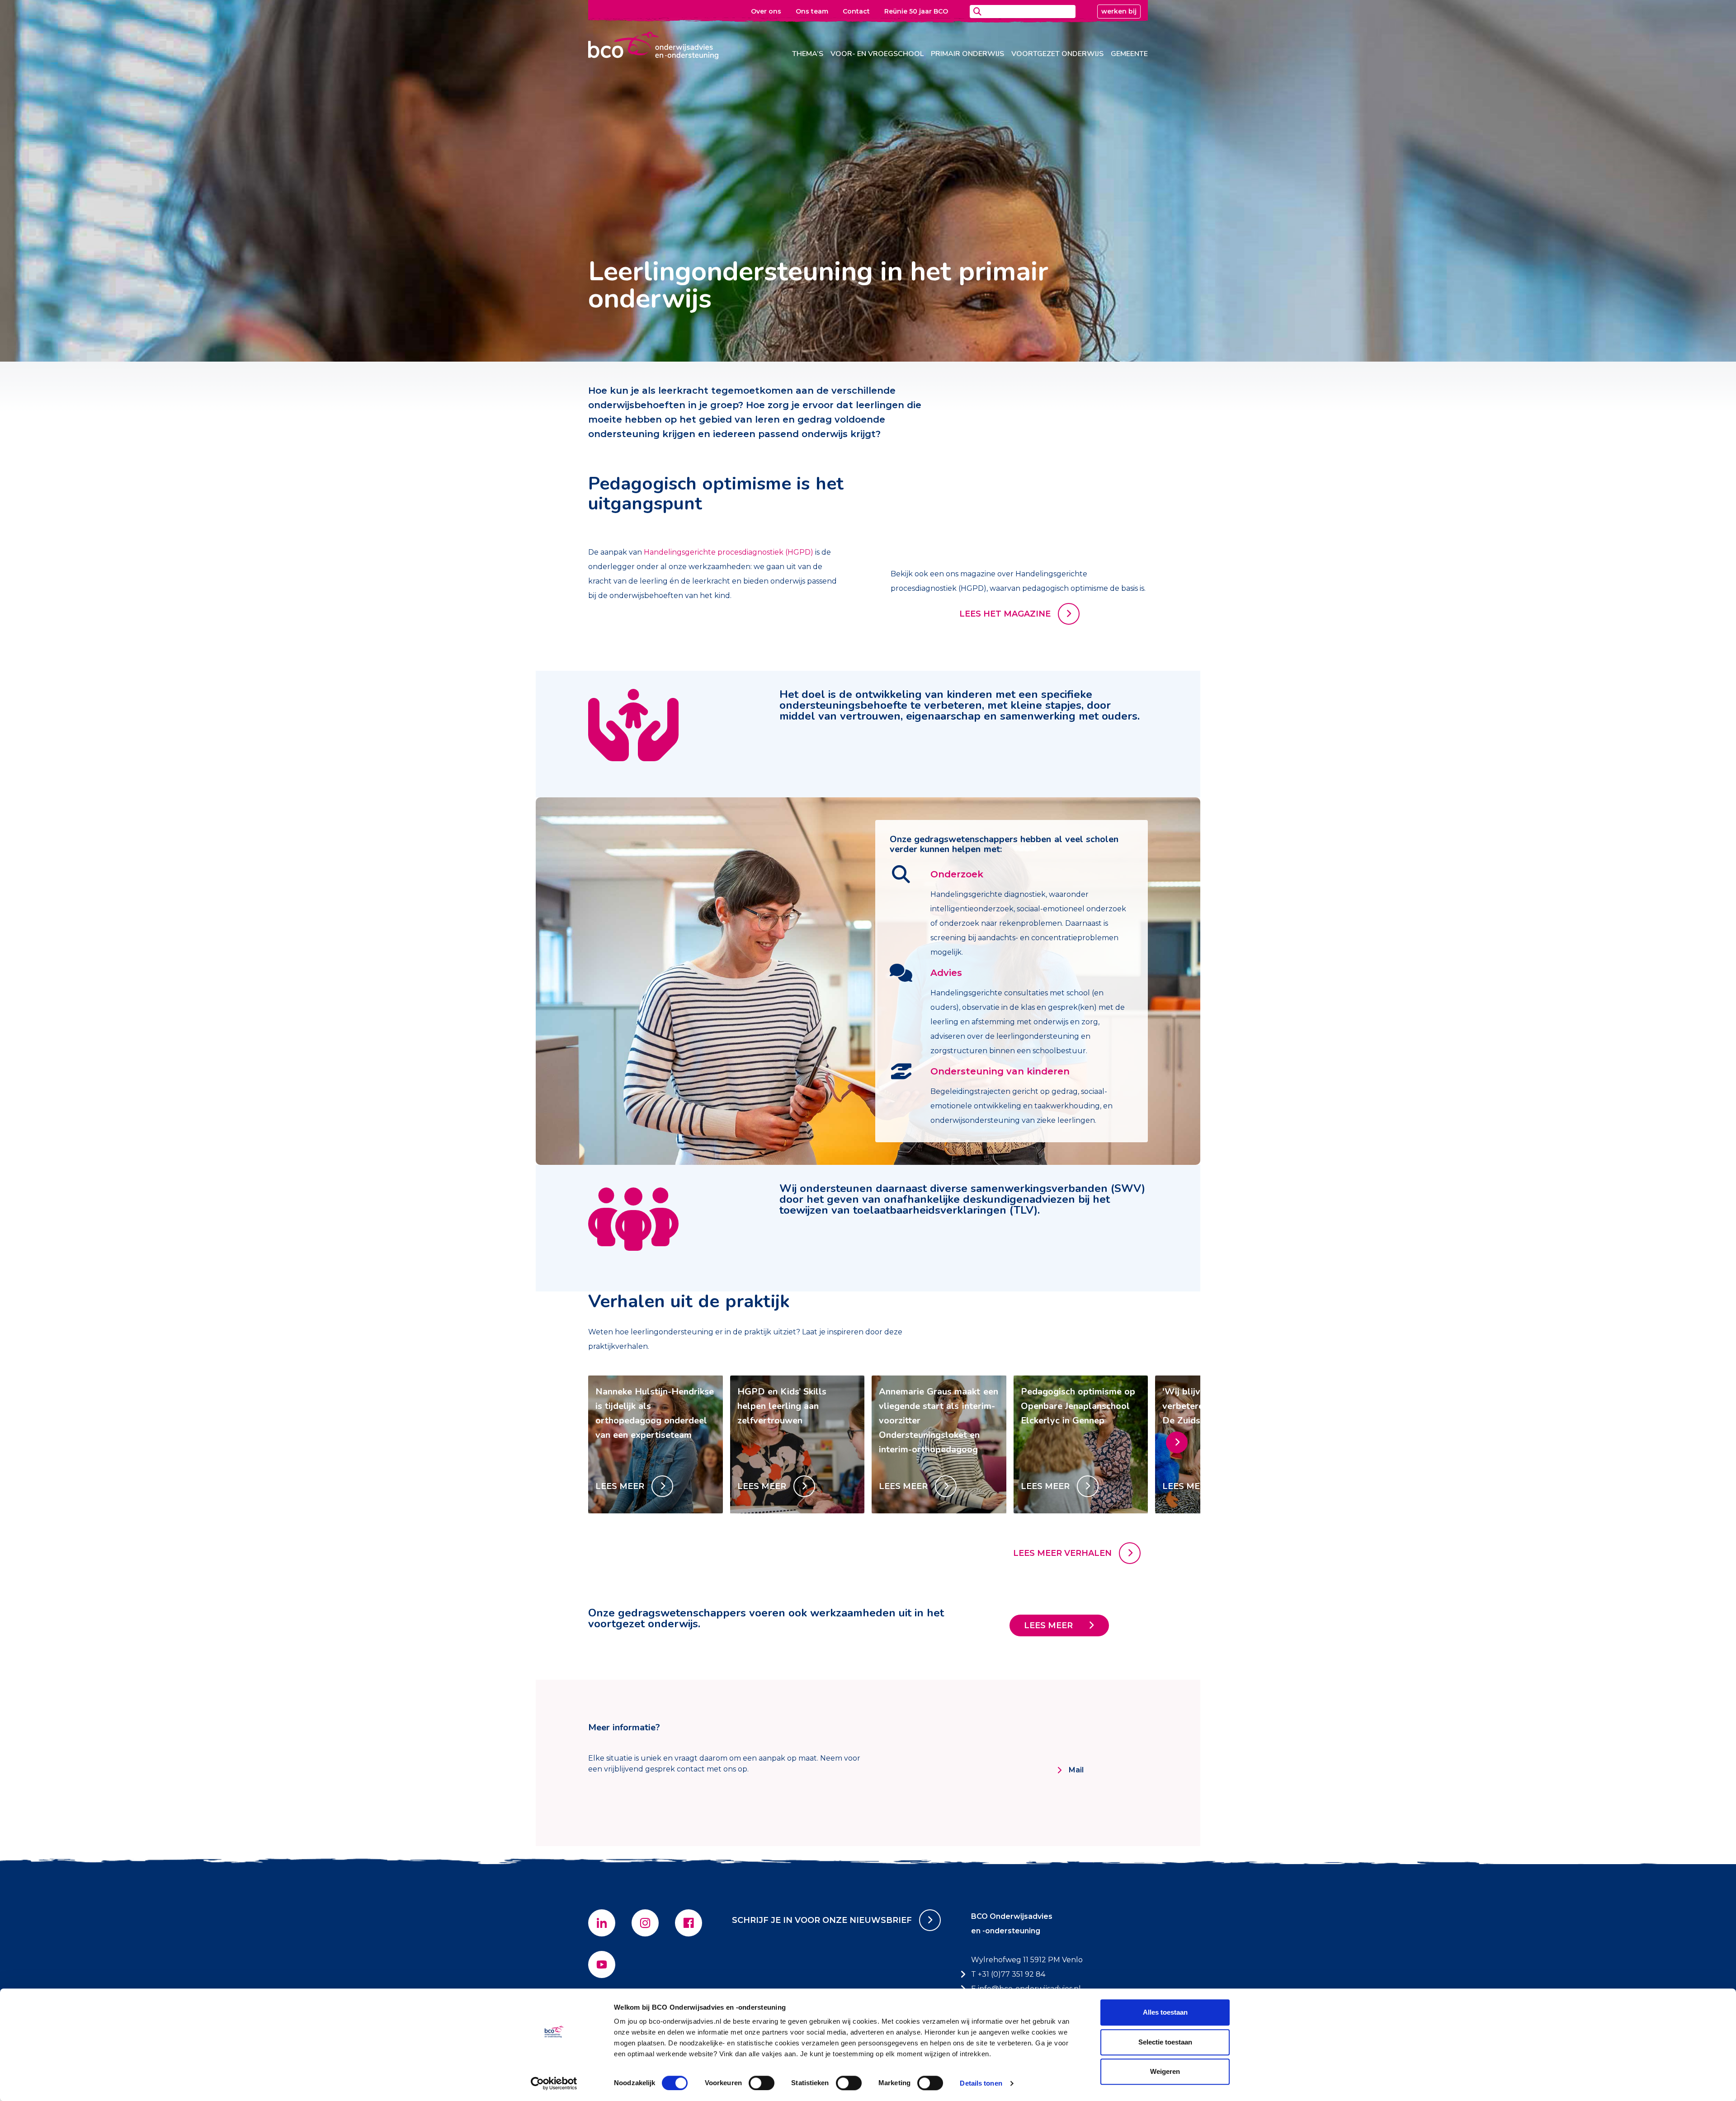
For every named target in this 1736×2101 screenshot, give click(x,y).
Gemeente (1129, 54)
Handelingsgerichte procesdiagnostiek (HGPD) (729, 552)
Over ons (766, 11)
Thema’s (808, 54)
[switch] (762, 2083)
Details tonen (981, 2083)
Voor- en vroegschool (877, 54)
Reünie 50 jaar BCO (916, 11)
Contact (856, 11)
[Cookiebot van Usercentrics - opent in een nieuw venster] (554, 2083)
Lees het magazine (1005, 614)
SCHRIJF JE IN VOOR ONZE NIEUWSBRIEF (822, 1920)
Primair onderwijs (967, 54)
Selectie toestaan (1165, 2042)
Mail (1076, 1770)
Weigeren (1165, 2071)
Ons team (812, 11)
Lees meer (1048, 1625)
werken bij (1119, 11)
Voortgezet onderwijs (1057, 54)
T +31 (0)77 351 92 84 (1008, 1974)
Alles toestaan (1165, 2012)
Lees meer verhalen (1062, 1553)
